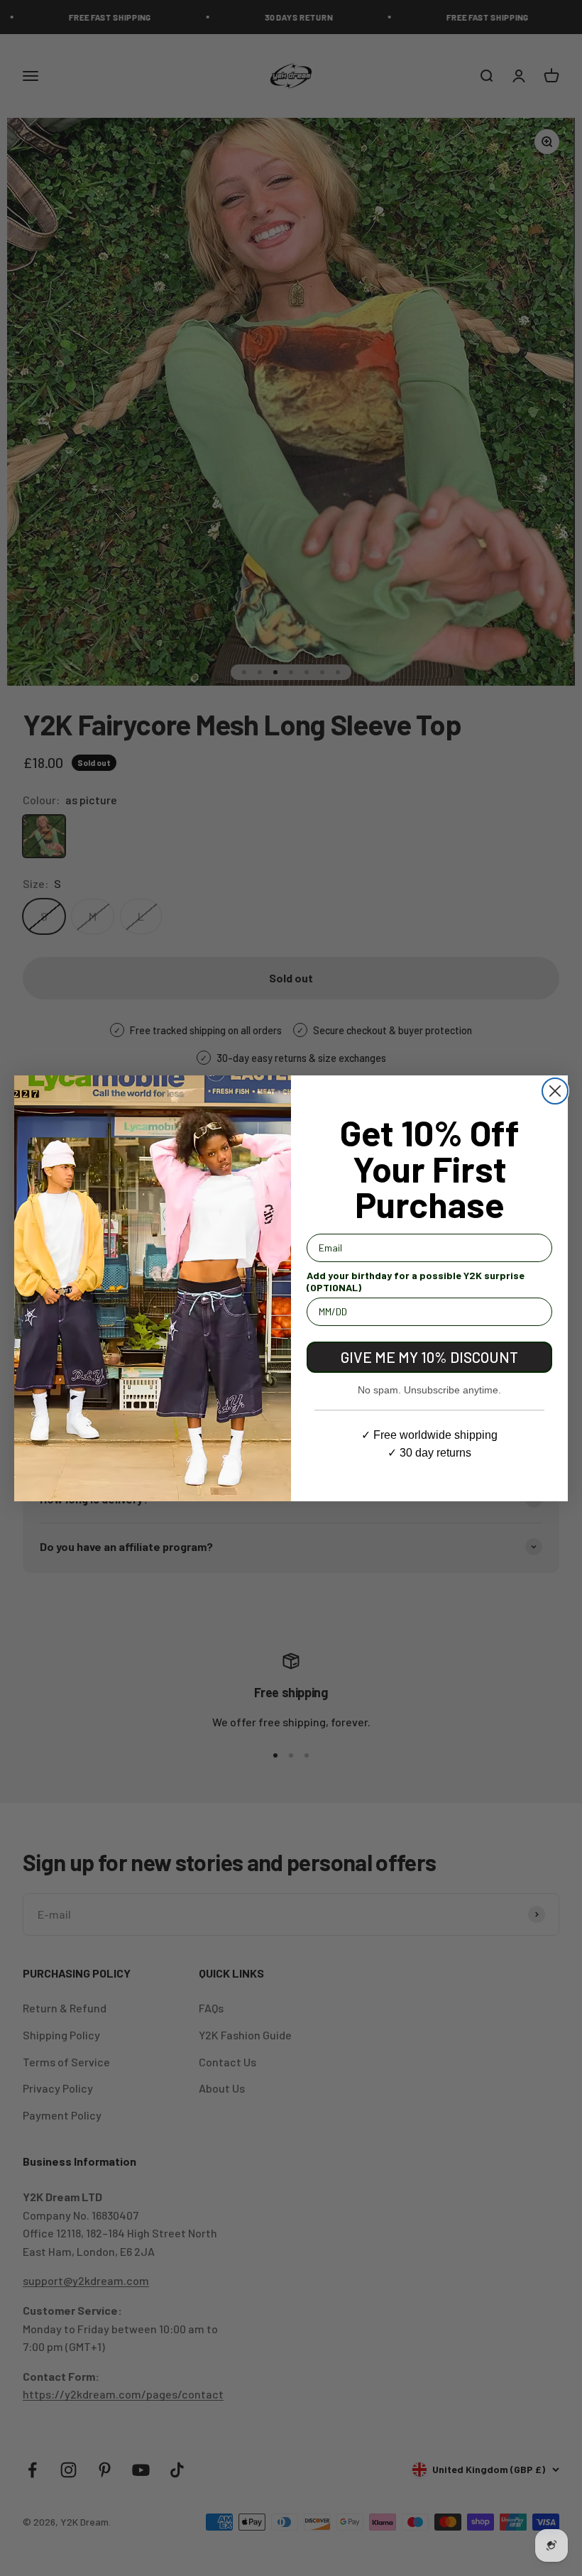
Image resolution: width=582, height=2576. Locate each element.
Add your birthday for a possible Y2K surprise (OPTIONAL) (416, 1281)
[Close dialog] (555, 1091)
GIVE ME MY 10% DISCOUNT (429, 1357)
